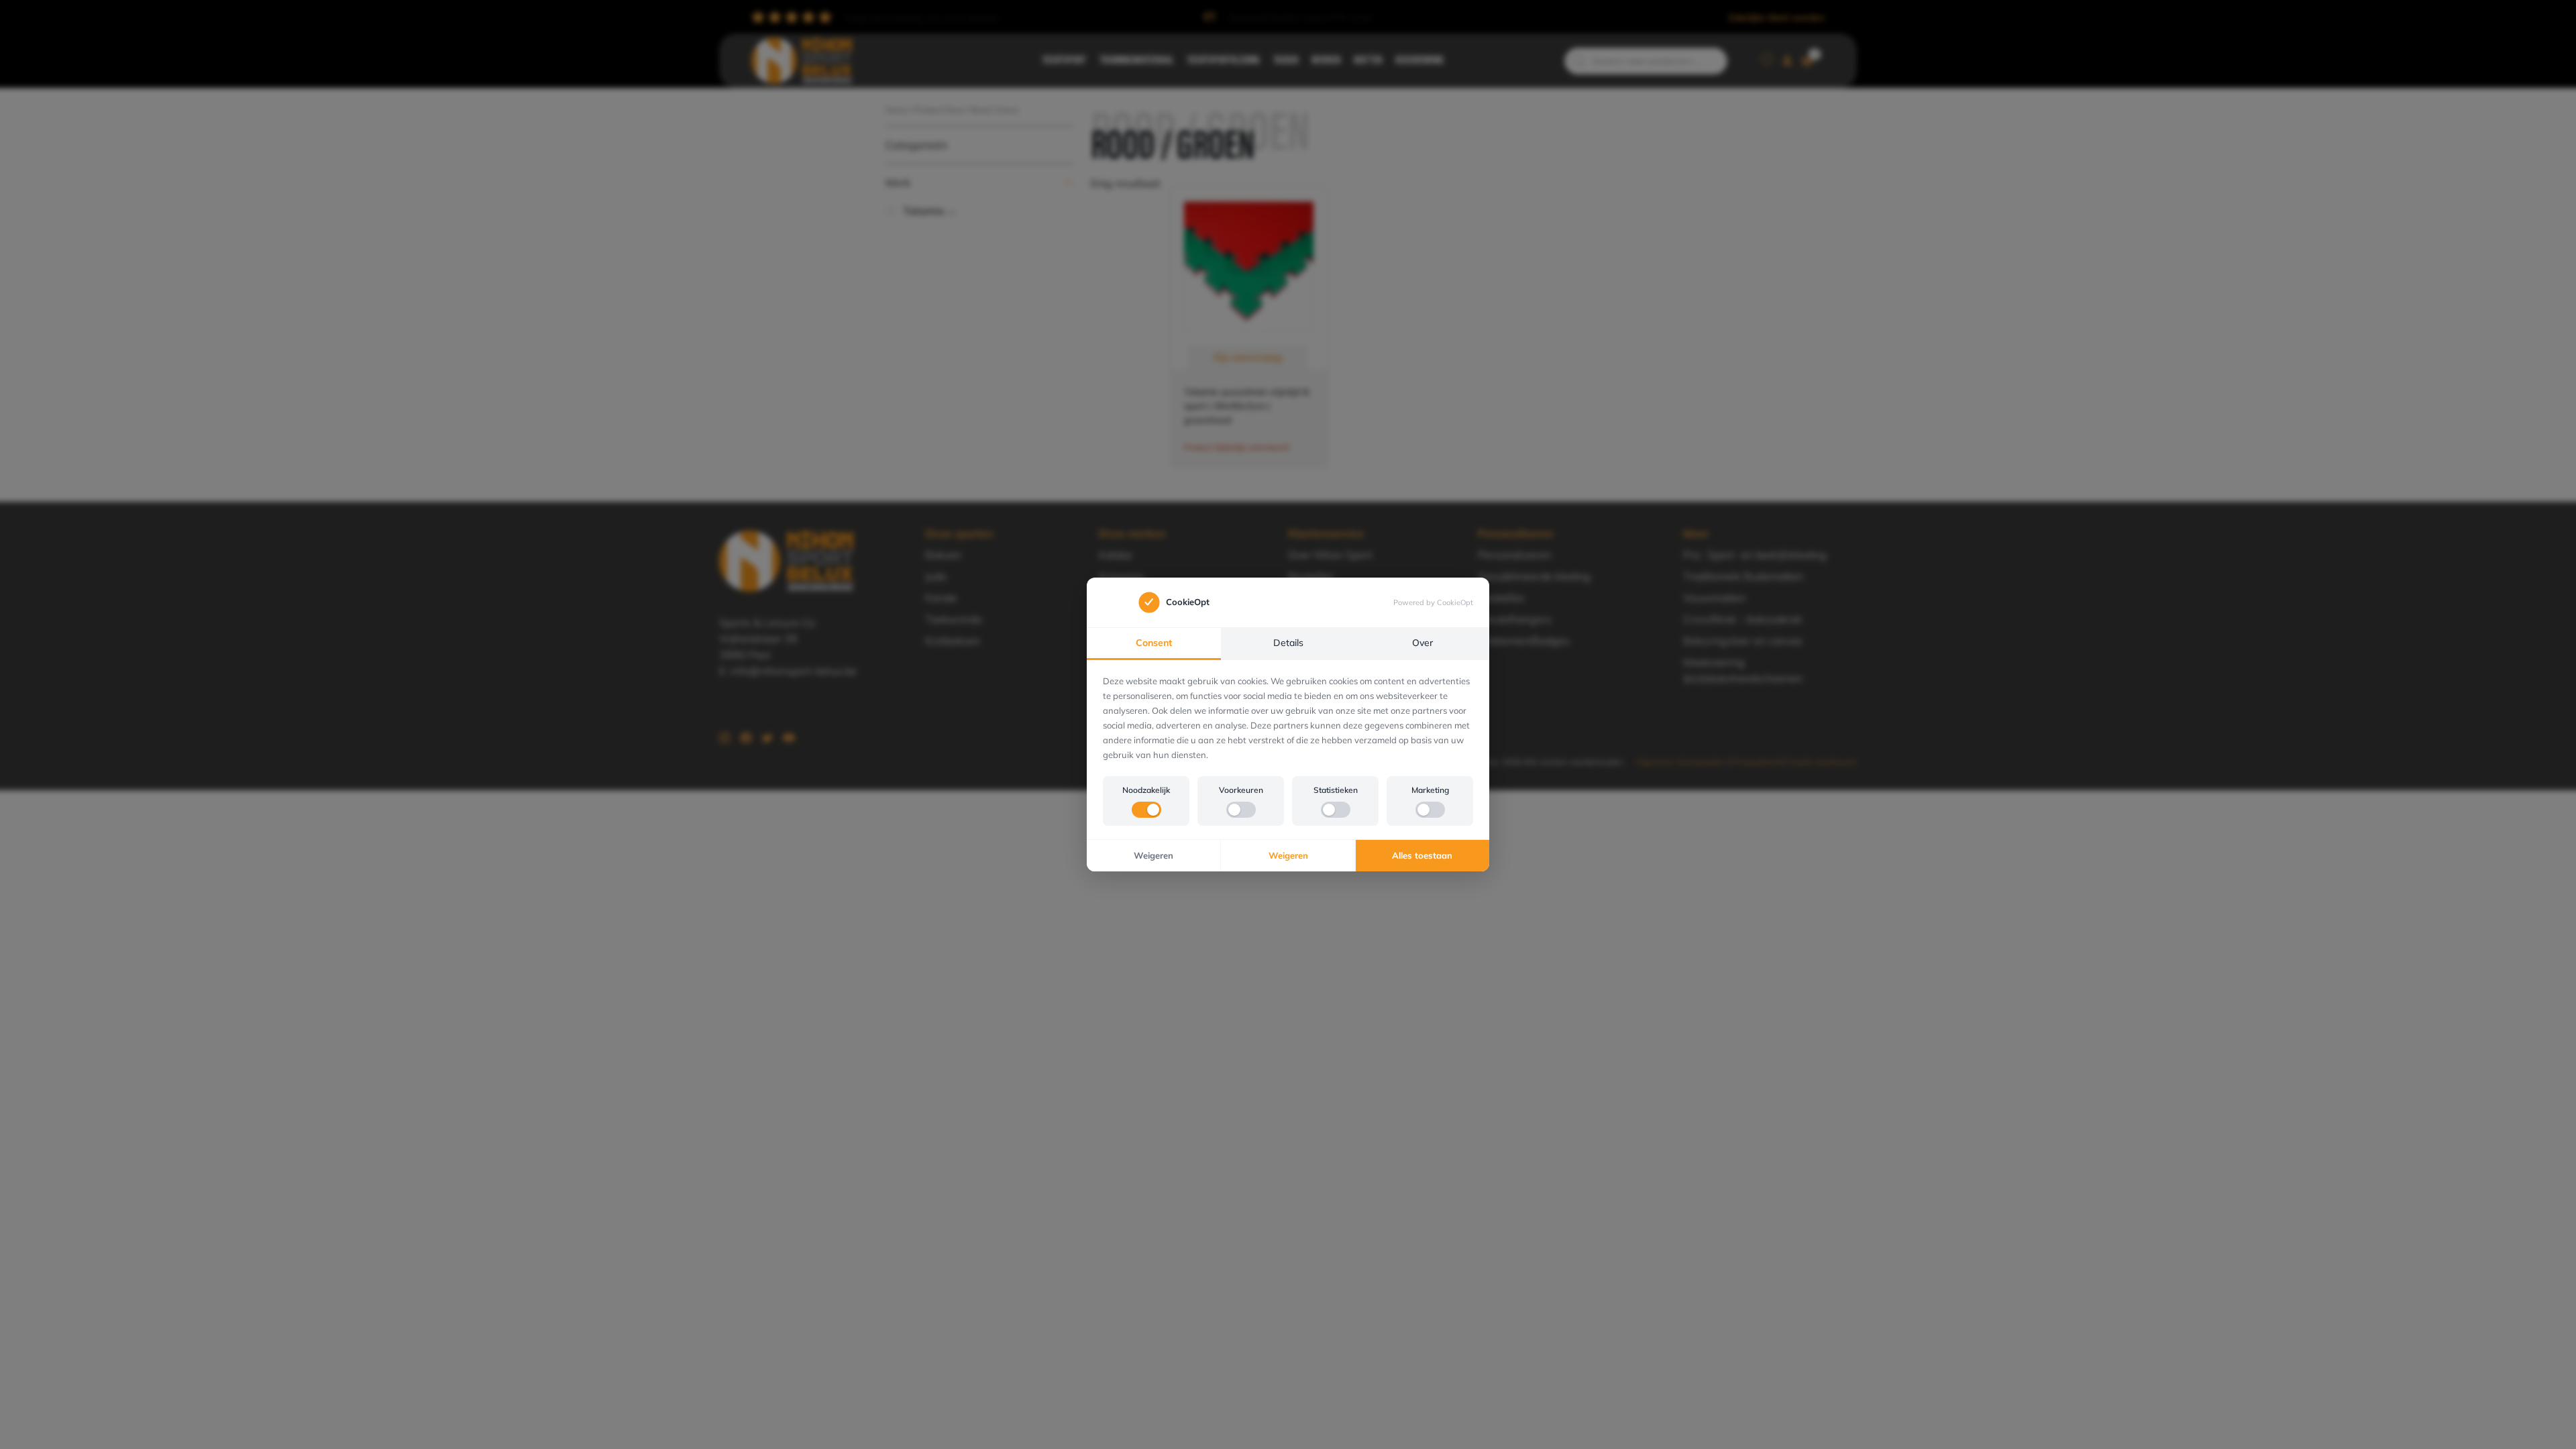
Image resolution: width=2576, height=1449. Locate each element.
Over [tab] (1423, 643)
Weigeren (1153, 855)
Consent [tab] (1154, 643)
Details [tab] (1288, 643)
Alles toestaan (1422, 855)
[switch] (1146, 810)
